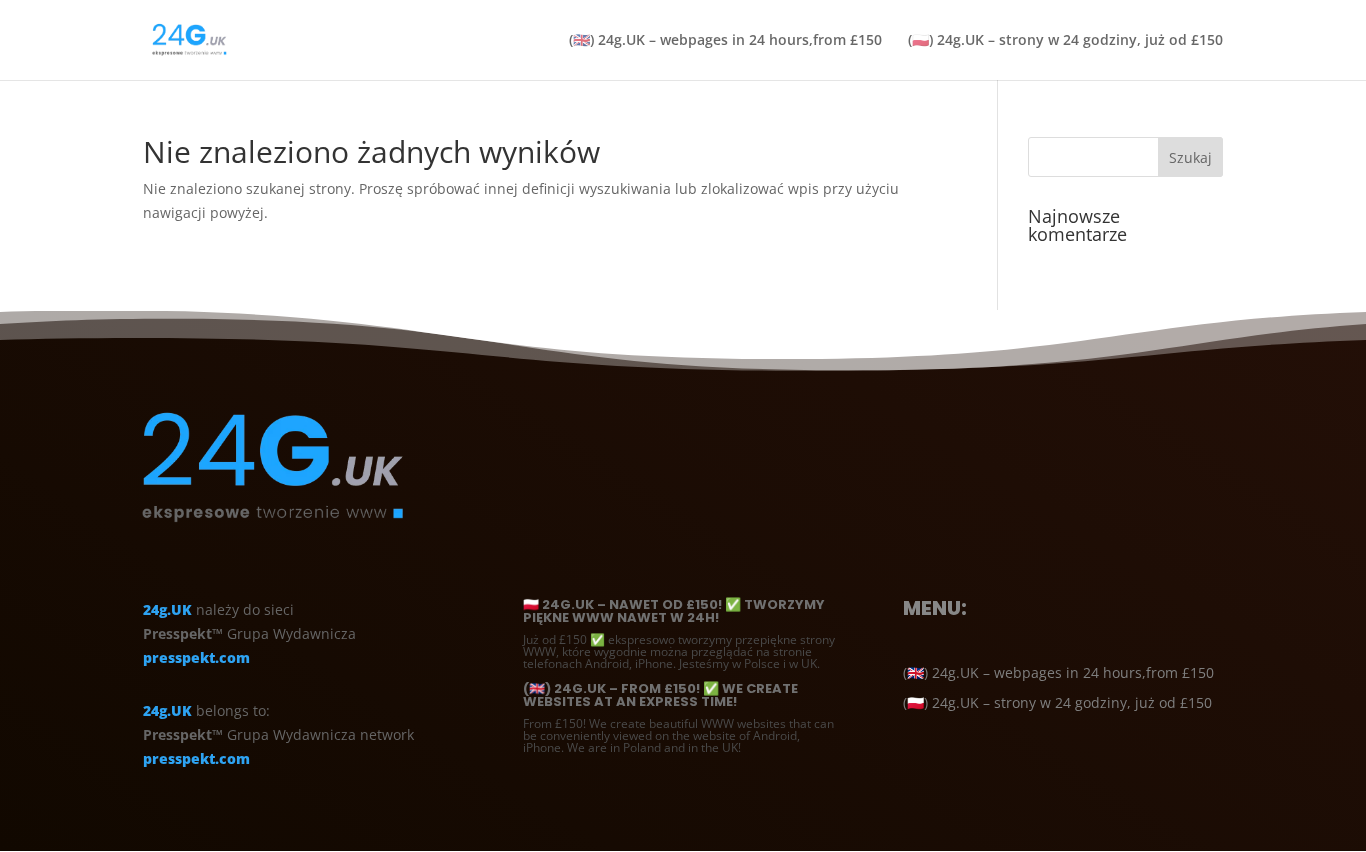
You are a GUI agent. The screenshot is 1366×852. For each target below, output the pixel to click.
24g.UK (167, 609)
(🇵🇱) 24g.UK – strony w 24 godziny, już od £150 (1065, 41)
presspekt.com (196, 657)
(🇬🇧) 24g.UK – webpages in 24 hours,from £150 (725, 41)
